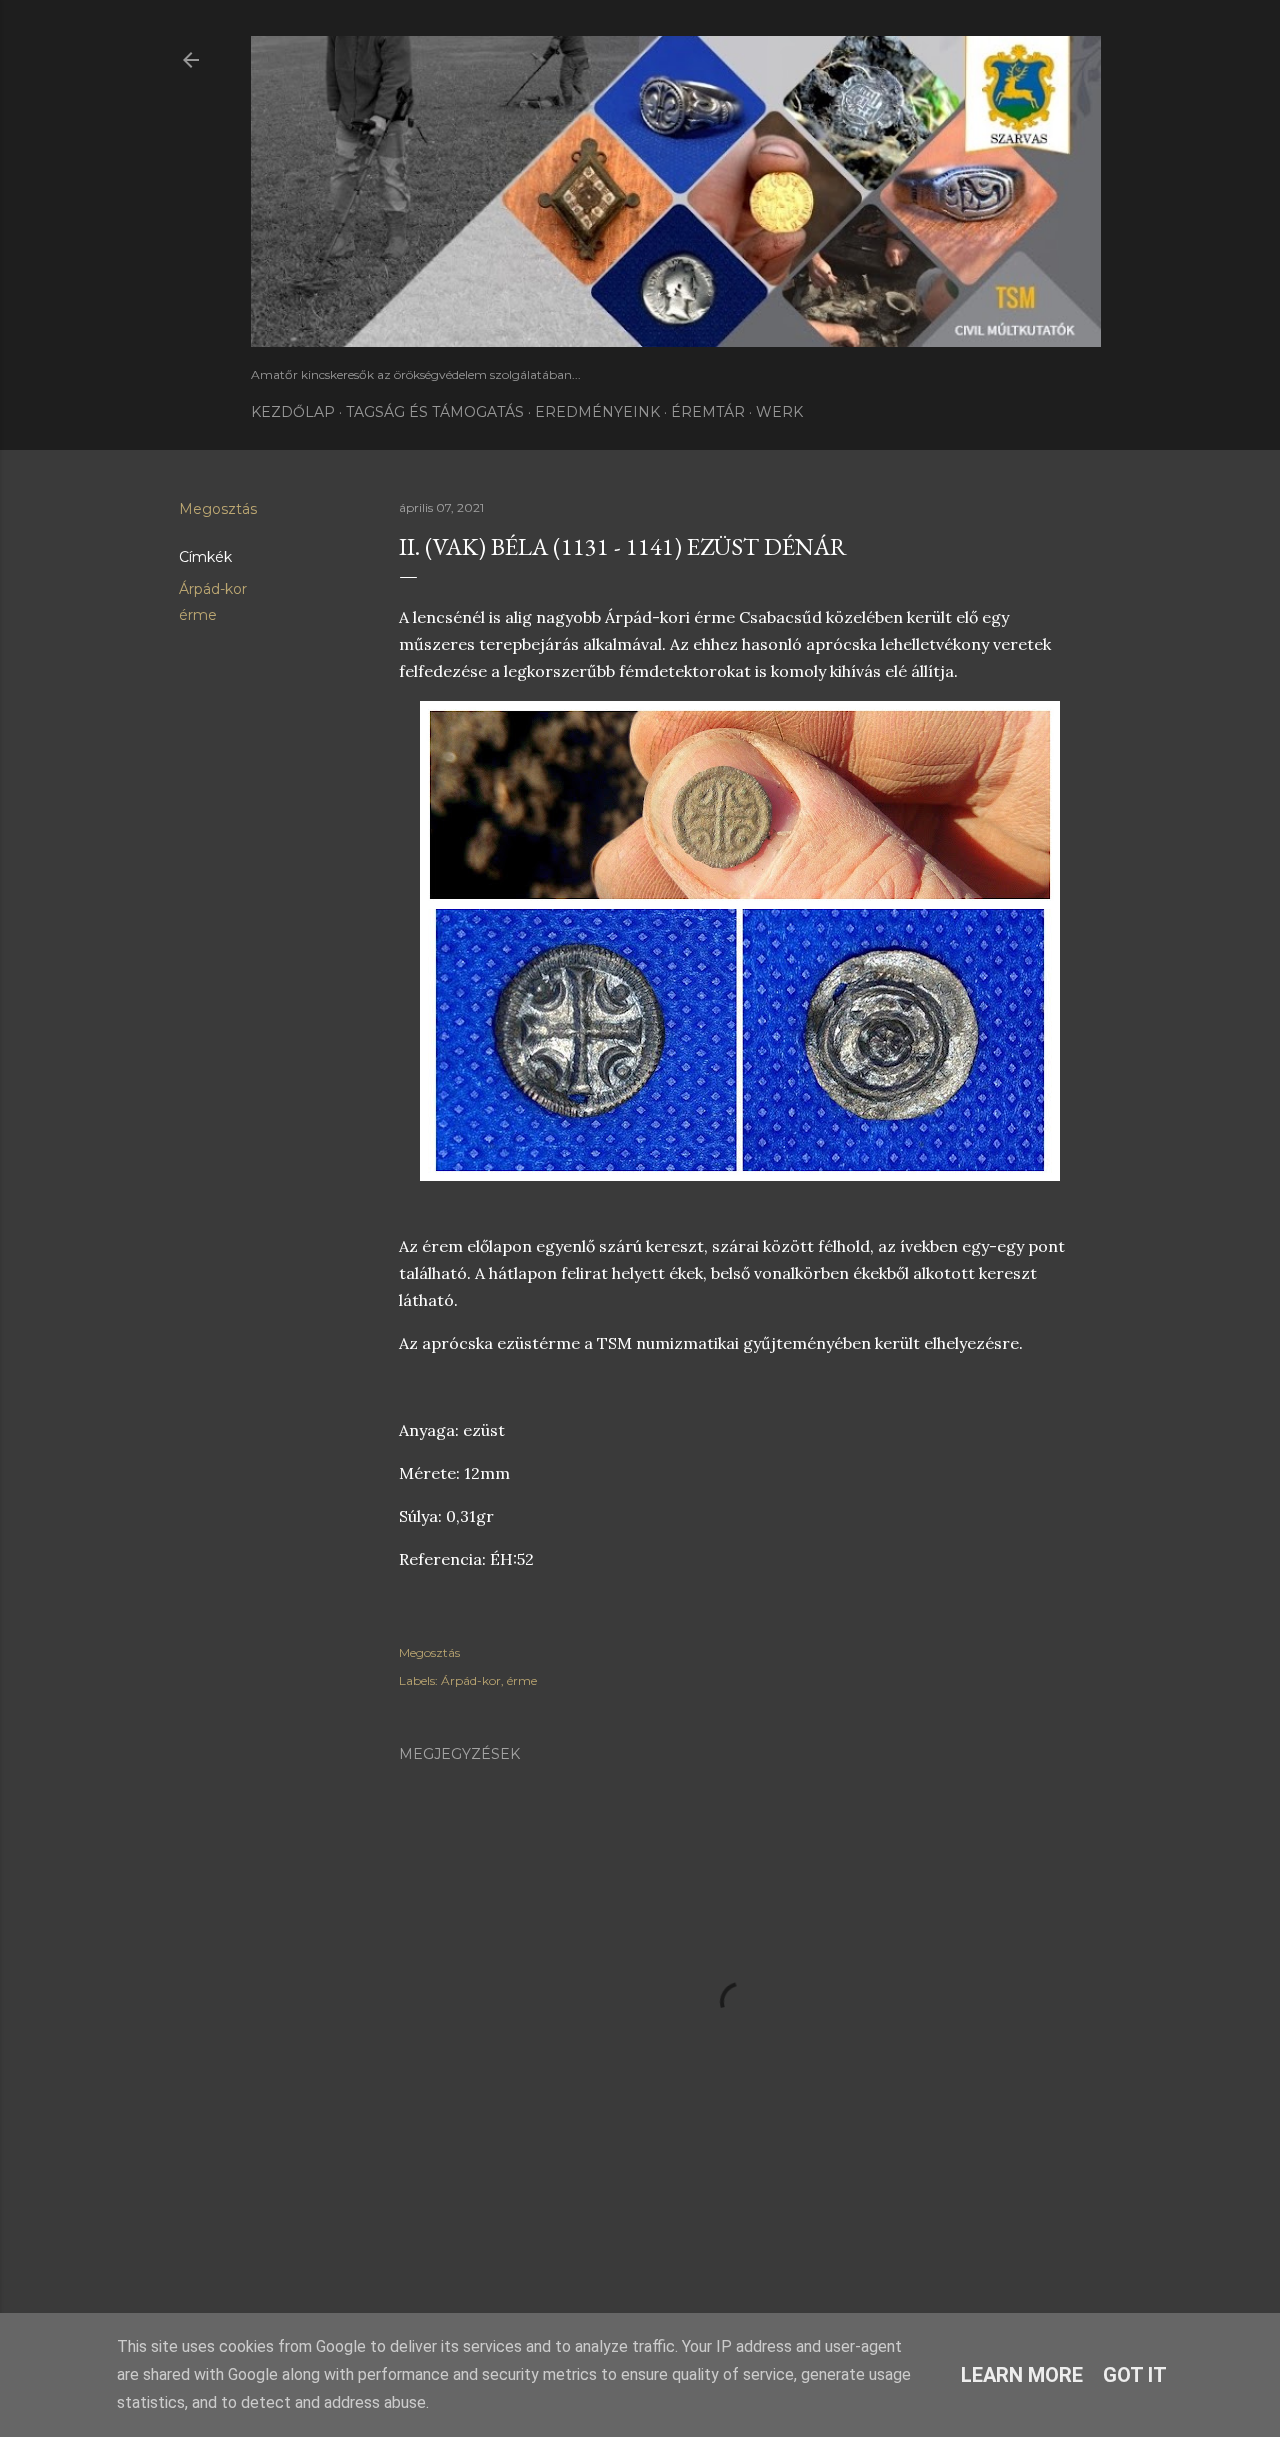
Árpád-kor (213, 589)
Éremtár (708, 412)
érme (198, 615)
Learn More (1022, 2375)
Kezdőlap (293, 412)
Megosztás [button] (218, 509)
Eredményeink (597, 412)
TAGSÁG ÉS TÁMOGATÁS (435, 412)
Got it (1135, 2375)
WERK (779, 412)
